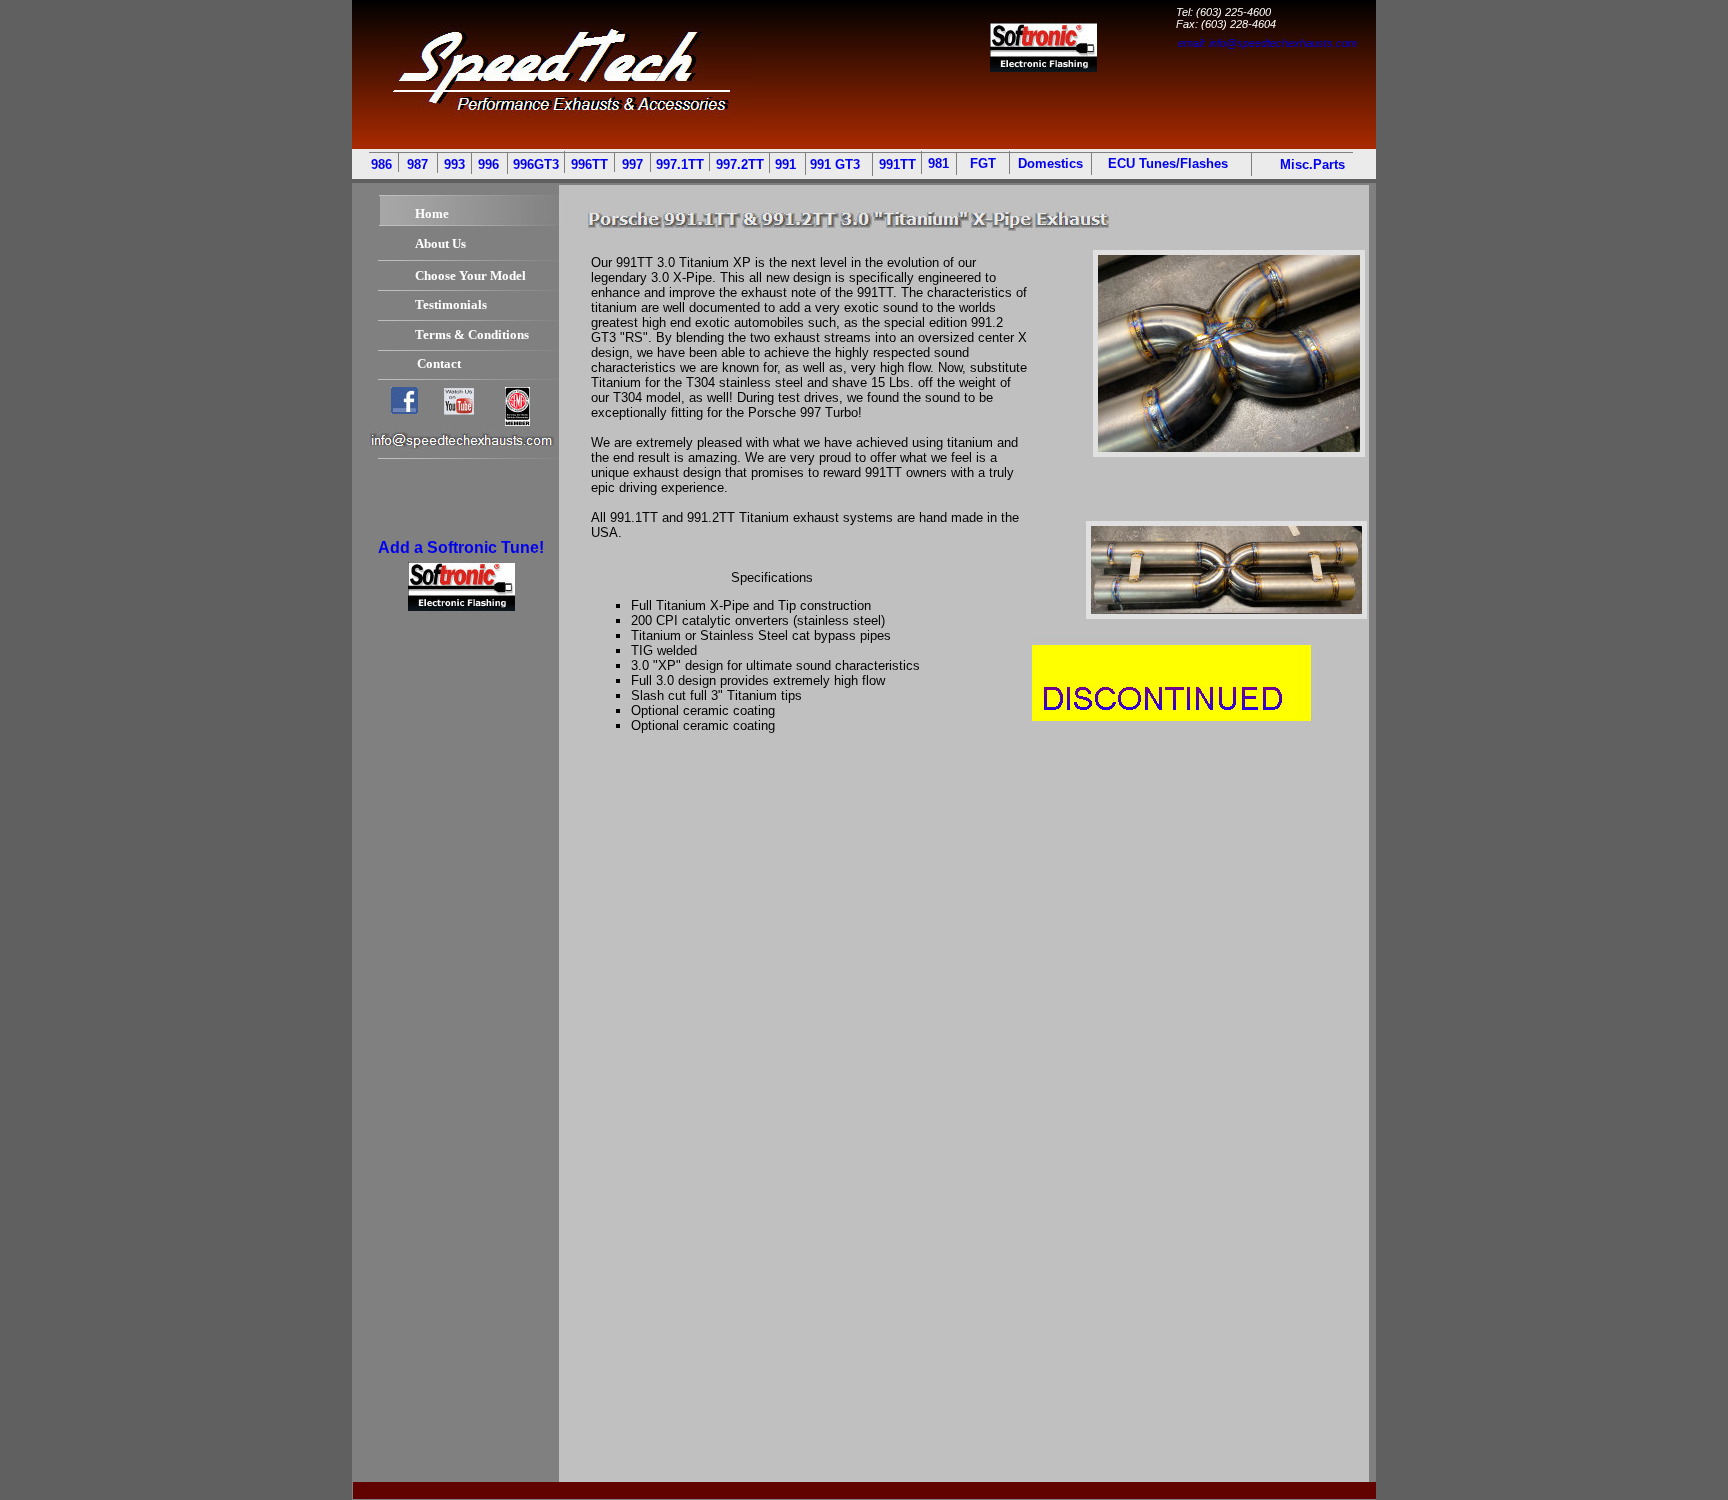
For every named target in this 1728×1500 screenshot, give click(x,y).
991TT (897, 164)
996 (488, 164)
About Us (440, 243)
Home (432, 213)
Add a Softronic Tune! (461, 547)
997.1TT (680, 164)
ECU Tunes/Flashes (1168, 163)
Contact (439, 363)
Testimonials (451, 304)
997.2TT (740, 164)
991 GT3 (835, 164)
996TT (589, 164)
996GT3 (536, 164)
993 (452, 164)
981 (938, 163)
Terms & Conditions (472, 334)
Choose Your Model (470, 275)
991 (785, 164)
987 (417, 164)
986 (381, 164)
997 (632, 164)
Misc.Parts (1310, 164)
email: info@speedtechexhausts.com (1267, 43)
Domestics (1050, 163)
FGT (983, 163)
